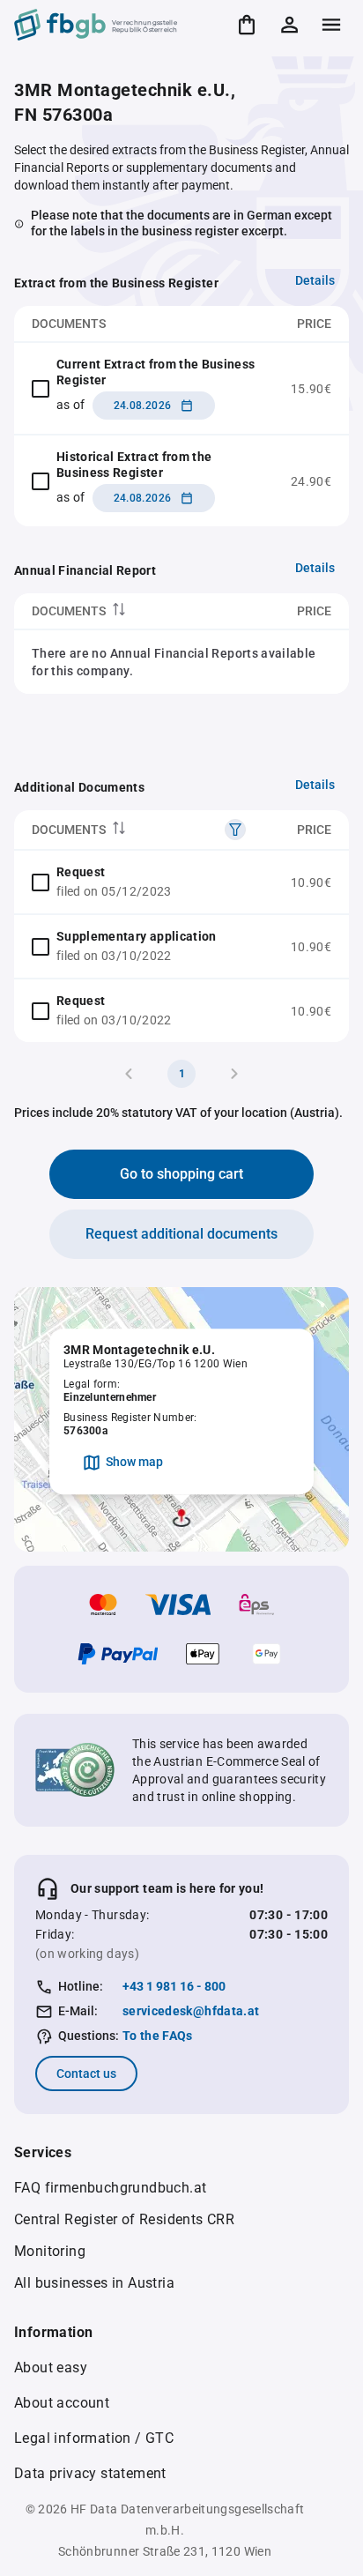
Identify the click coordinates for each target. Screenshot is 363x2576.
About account (62, 2403)
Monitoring (50, 2251)
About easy (51, 2368)
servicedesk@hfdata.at (191, 2011)
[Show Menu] (331, 25)
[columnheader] (123, 611)
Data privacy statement (90, 2473)
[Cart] (247, 25)
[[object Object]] (235, 830)
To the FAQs (158, 2036)
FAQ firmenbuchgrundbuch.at (110, 2188)
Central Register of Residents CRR (124, 2219)
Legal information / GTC (94, 2438)
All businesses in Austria (94, 2283)
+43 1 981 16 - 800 (174, 1986)
